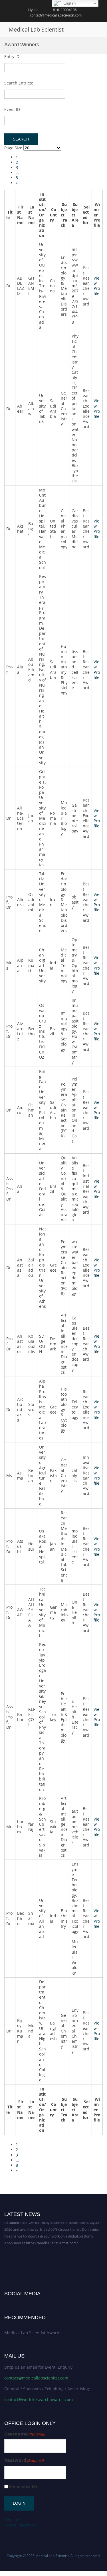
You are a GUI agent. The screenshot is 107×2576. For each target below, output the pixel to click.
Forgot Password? (21, 2525)
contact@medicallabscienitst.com (36, 2378)
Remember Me (24, 2487)
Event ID (12, 109)
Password (24, 2460)
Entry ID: (12, 56)
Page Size (13, 148)
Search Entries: (19, 83)
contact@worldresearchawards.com (39, 2400)
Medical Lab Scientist (36, 29)
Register (12, 2520)
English (69, 3)
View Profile (97, 286)
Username (25, 2434)
